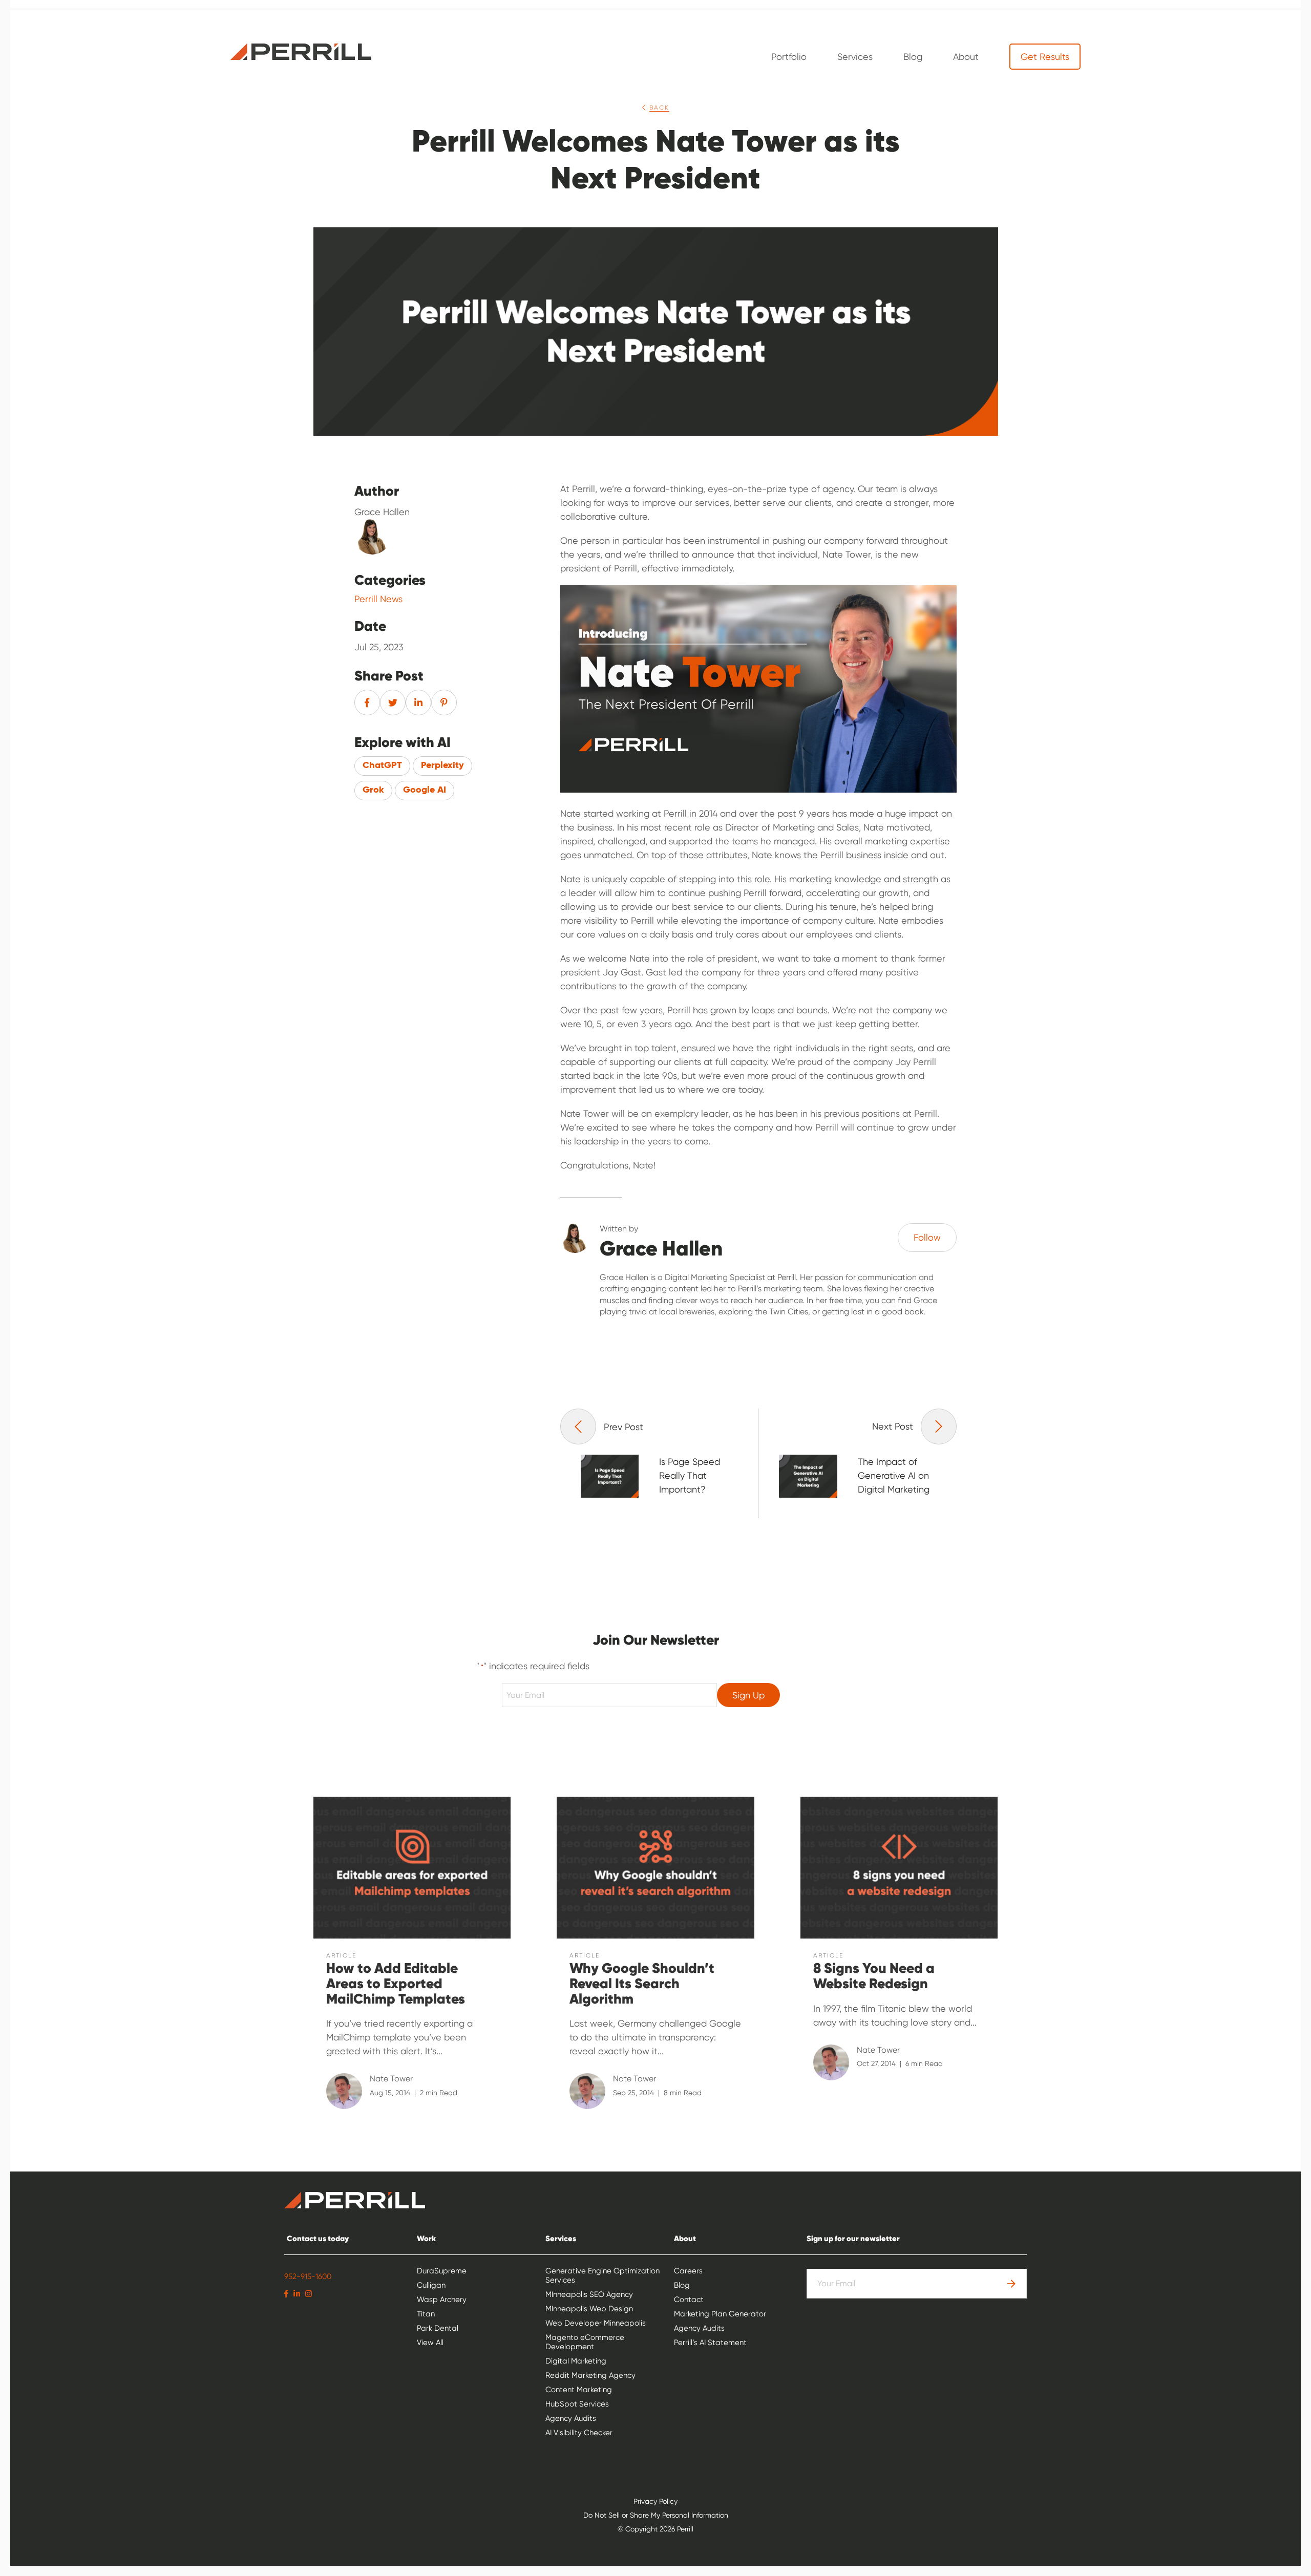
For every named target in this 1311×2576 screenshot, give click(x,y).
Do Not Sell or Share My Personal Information (656, 2515)
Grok (373, 790)
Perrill (301, 52)
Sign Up (748, 1695)
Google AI (425, 790)
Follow (927, 1237)
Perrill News (378, 599)
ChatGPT (382, 765)
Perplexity (442, 765)
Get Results (1045, 57)
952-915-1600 (308, 2276)
